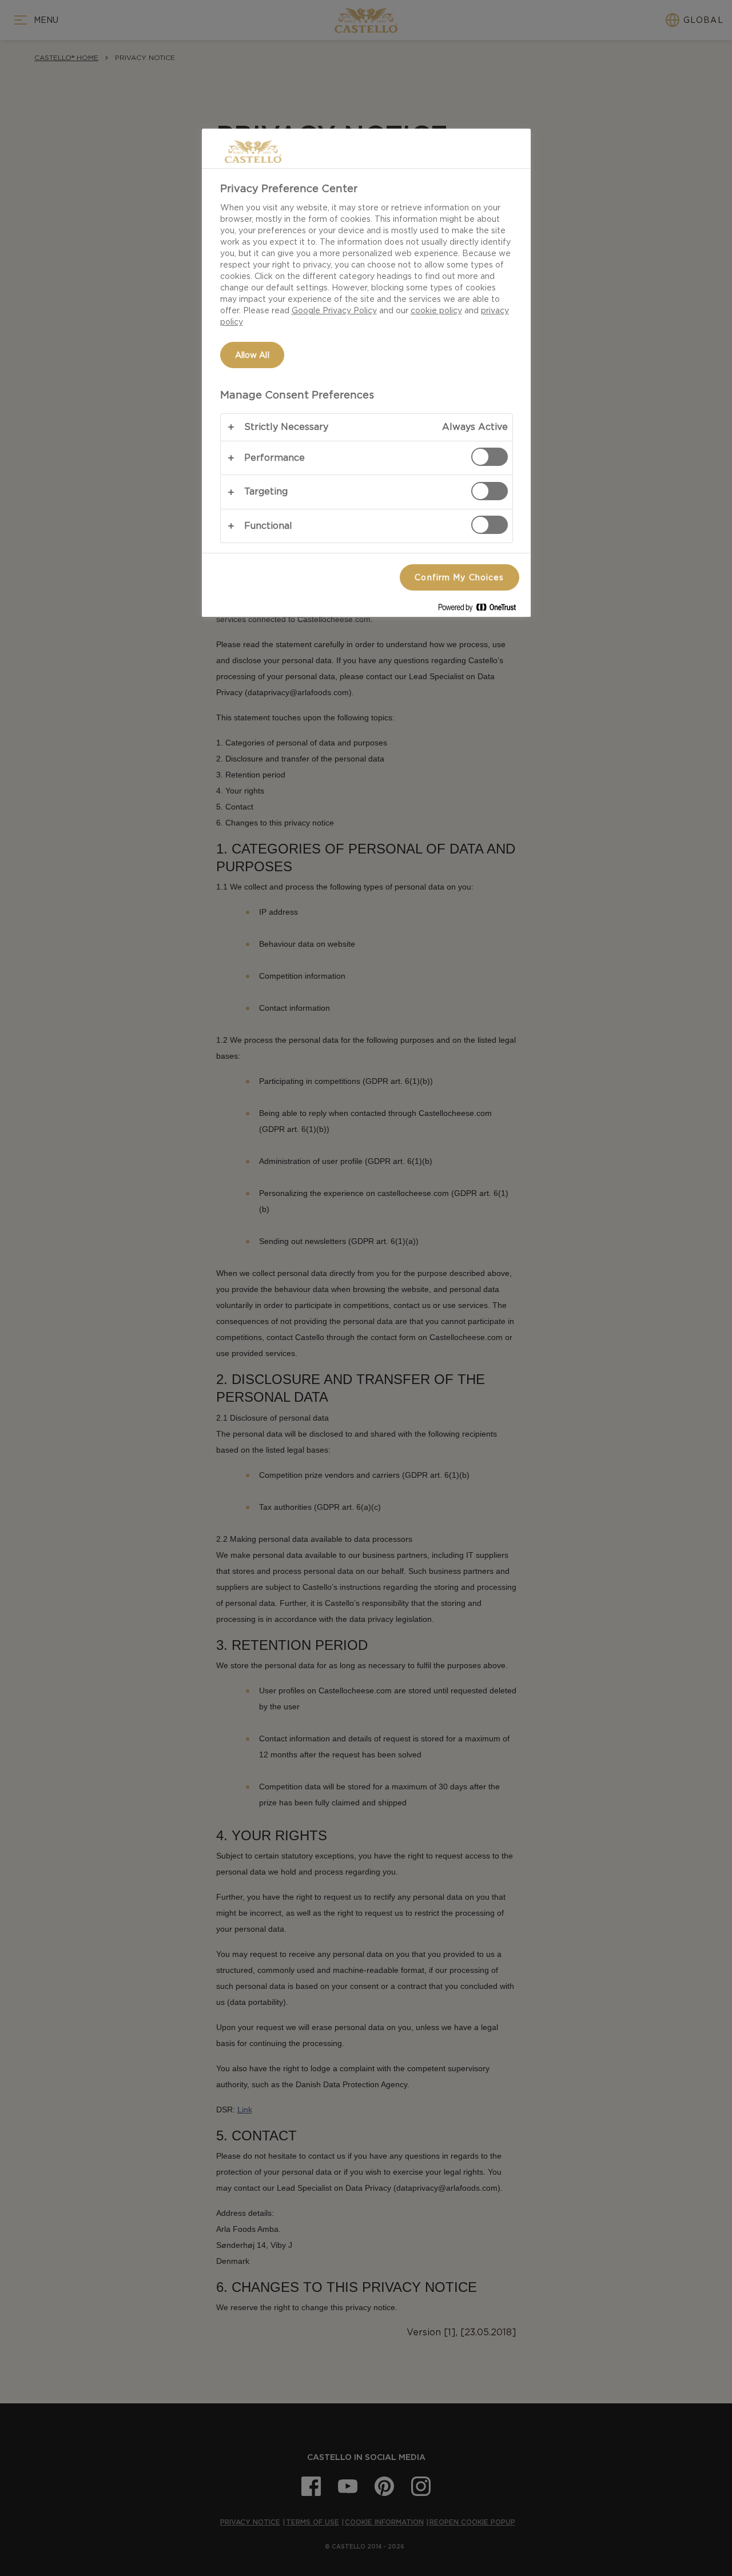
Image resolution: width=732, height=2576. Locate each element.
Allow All (252, 355)
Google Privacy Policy (334, 310)
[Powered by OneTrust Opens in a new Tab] (482, 610)
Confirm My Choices (459, 577)
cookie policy (436, 310)
